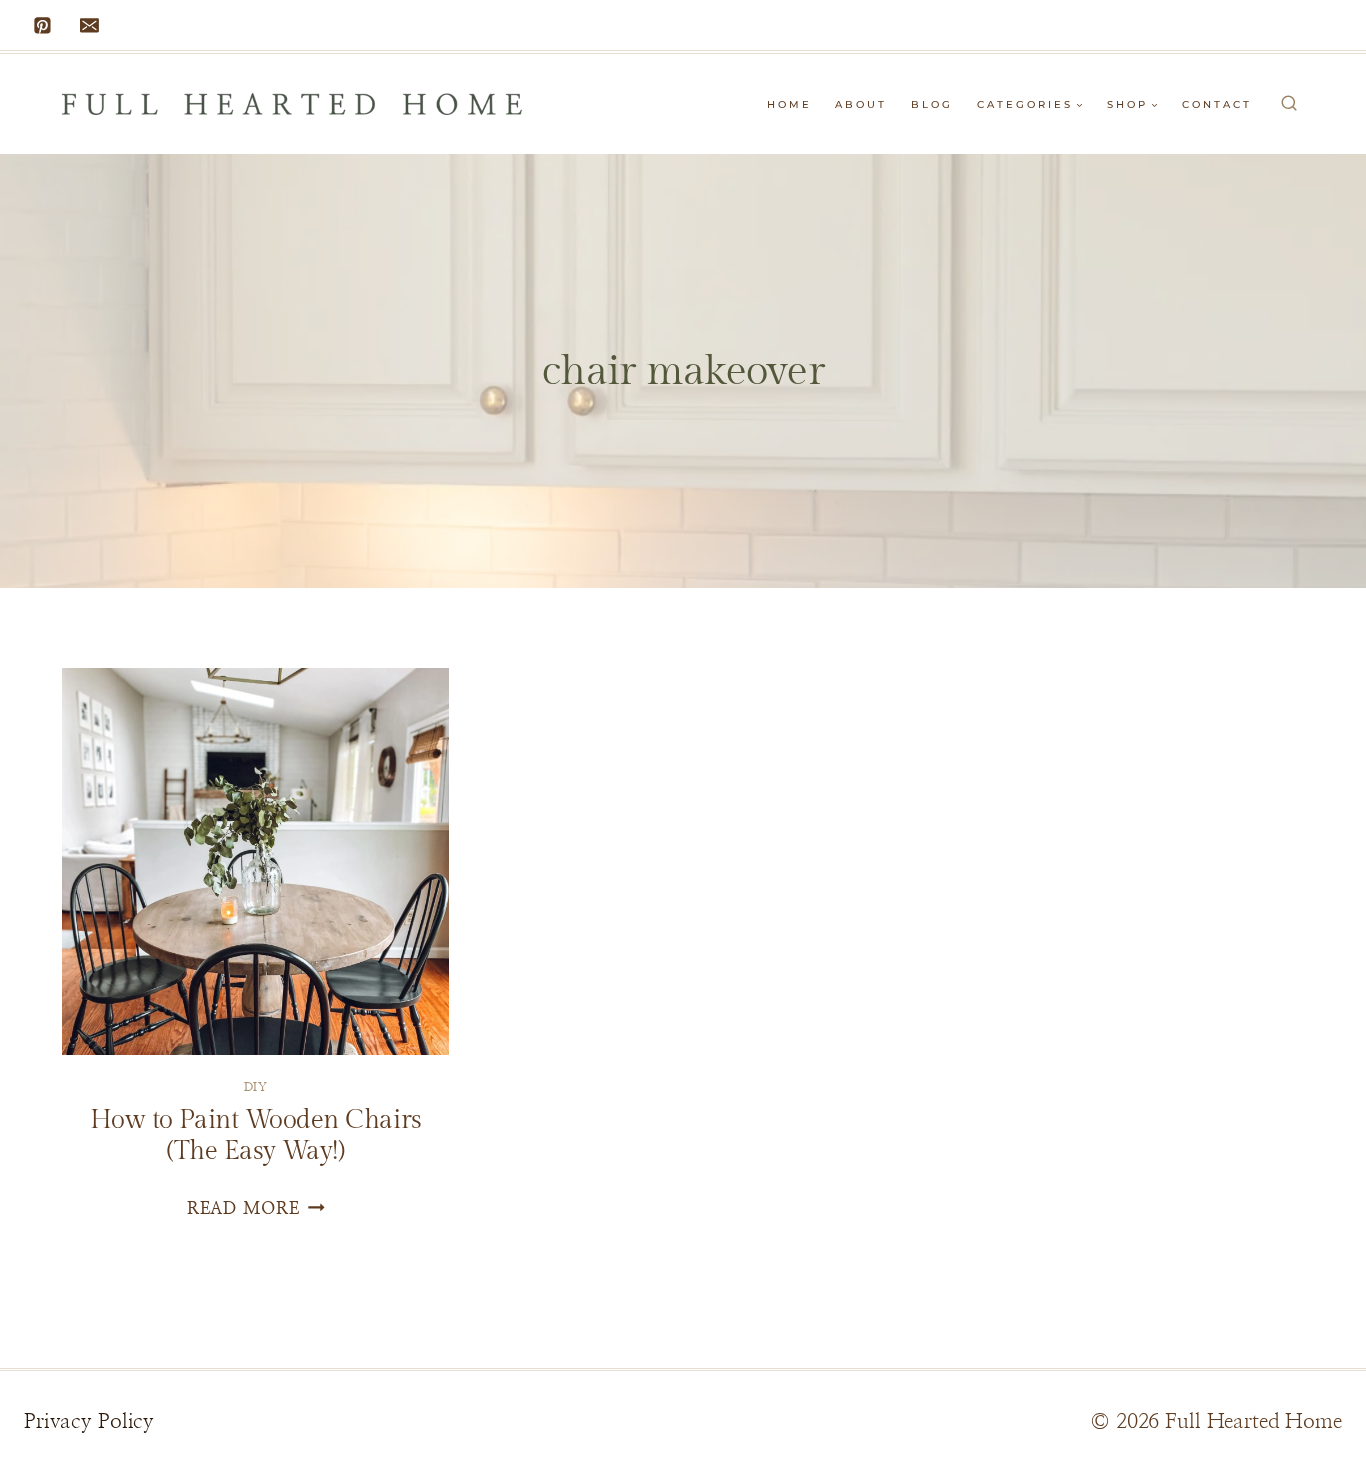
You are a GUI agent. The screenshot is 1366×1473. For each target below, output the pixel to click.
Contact (1217, 104)
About (861, 104)
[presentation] (255, 861)
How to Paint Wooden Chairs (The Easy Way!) (256, 1135)
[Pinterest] (43, 25)
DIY (256, 1087)
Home (789, 104)
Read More (256, 1209)
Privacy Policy (89, 1421)
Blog (932, 104)
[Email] (90, 25)
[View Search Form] (1289, 104)
